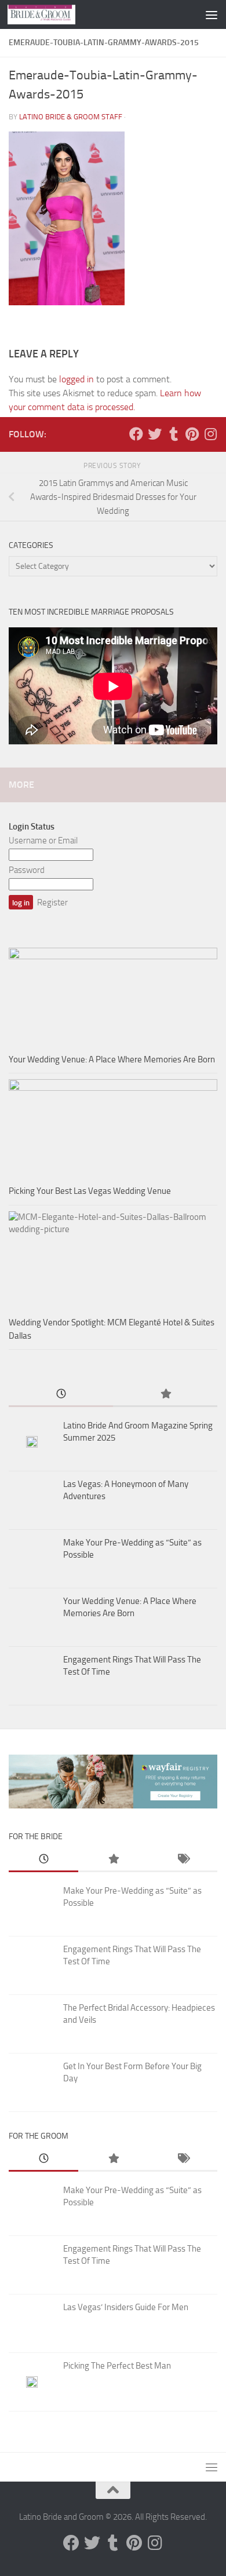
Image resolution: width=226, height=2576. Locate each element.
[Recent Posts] (61, 1395)
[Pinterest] (192, 434)
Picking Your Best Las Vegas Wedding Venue (90, 1191)
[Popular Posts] (165, 1395)
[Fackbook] (136, 434)
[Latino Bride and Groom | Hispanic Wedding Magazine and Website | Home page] (53, 14)
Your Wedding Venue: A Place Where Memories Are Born (112, 1059)
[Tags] (183, 1860)
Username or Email (43, 841)
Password (27, 870)
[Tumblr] (173, 434)
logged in (76, 379)
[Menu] (212, 14)
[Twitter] (155, 434)
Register (52, 902)
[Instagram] (210, 434)
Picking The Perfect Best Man (117, 2366)
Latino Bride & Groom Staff (71, 117)
